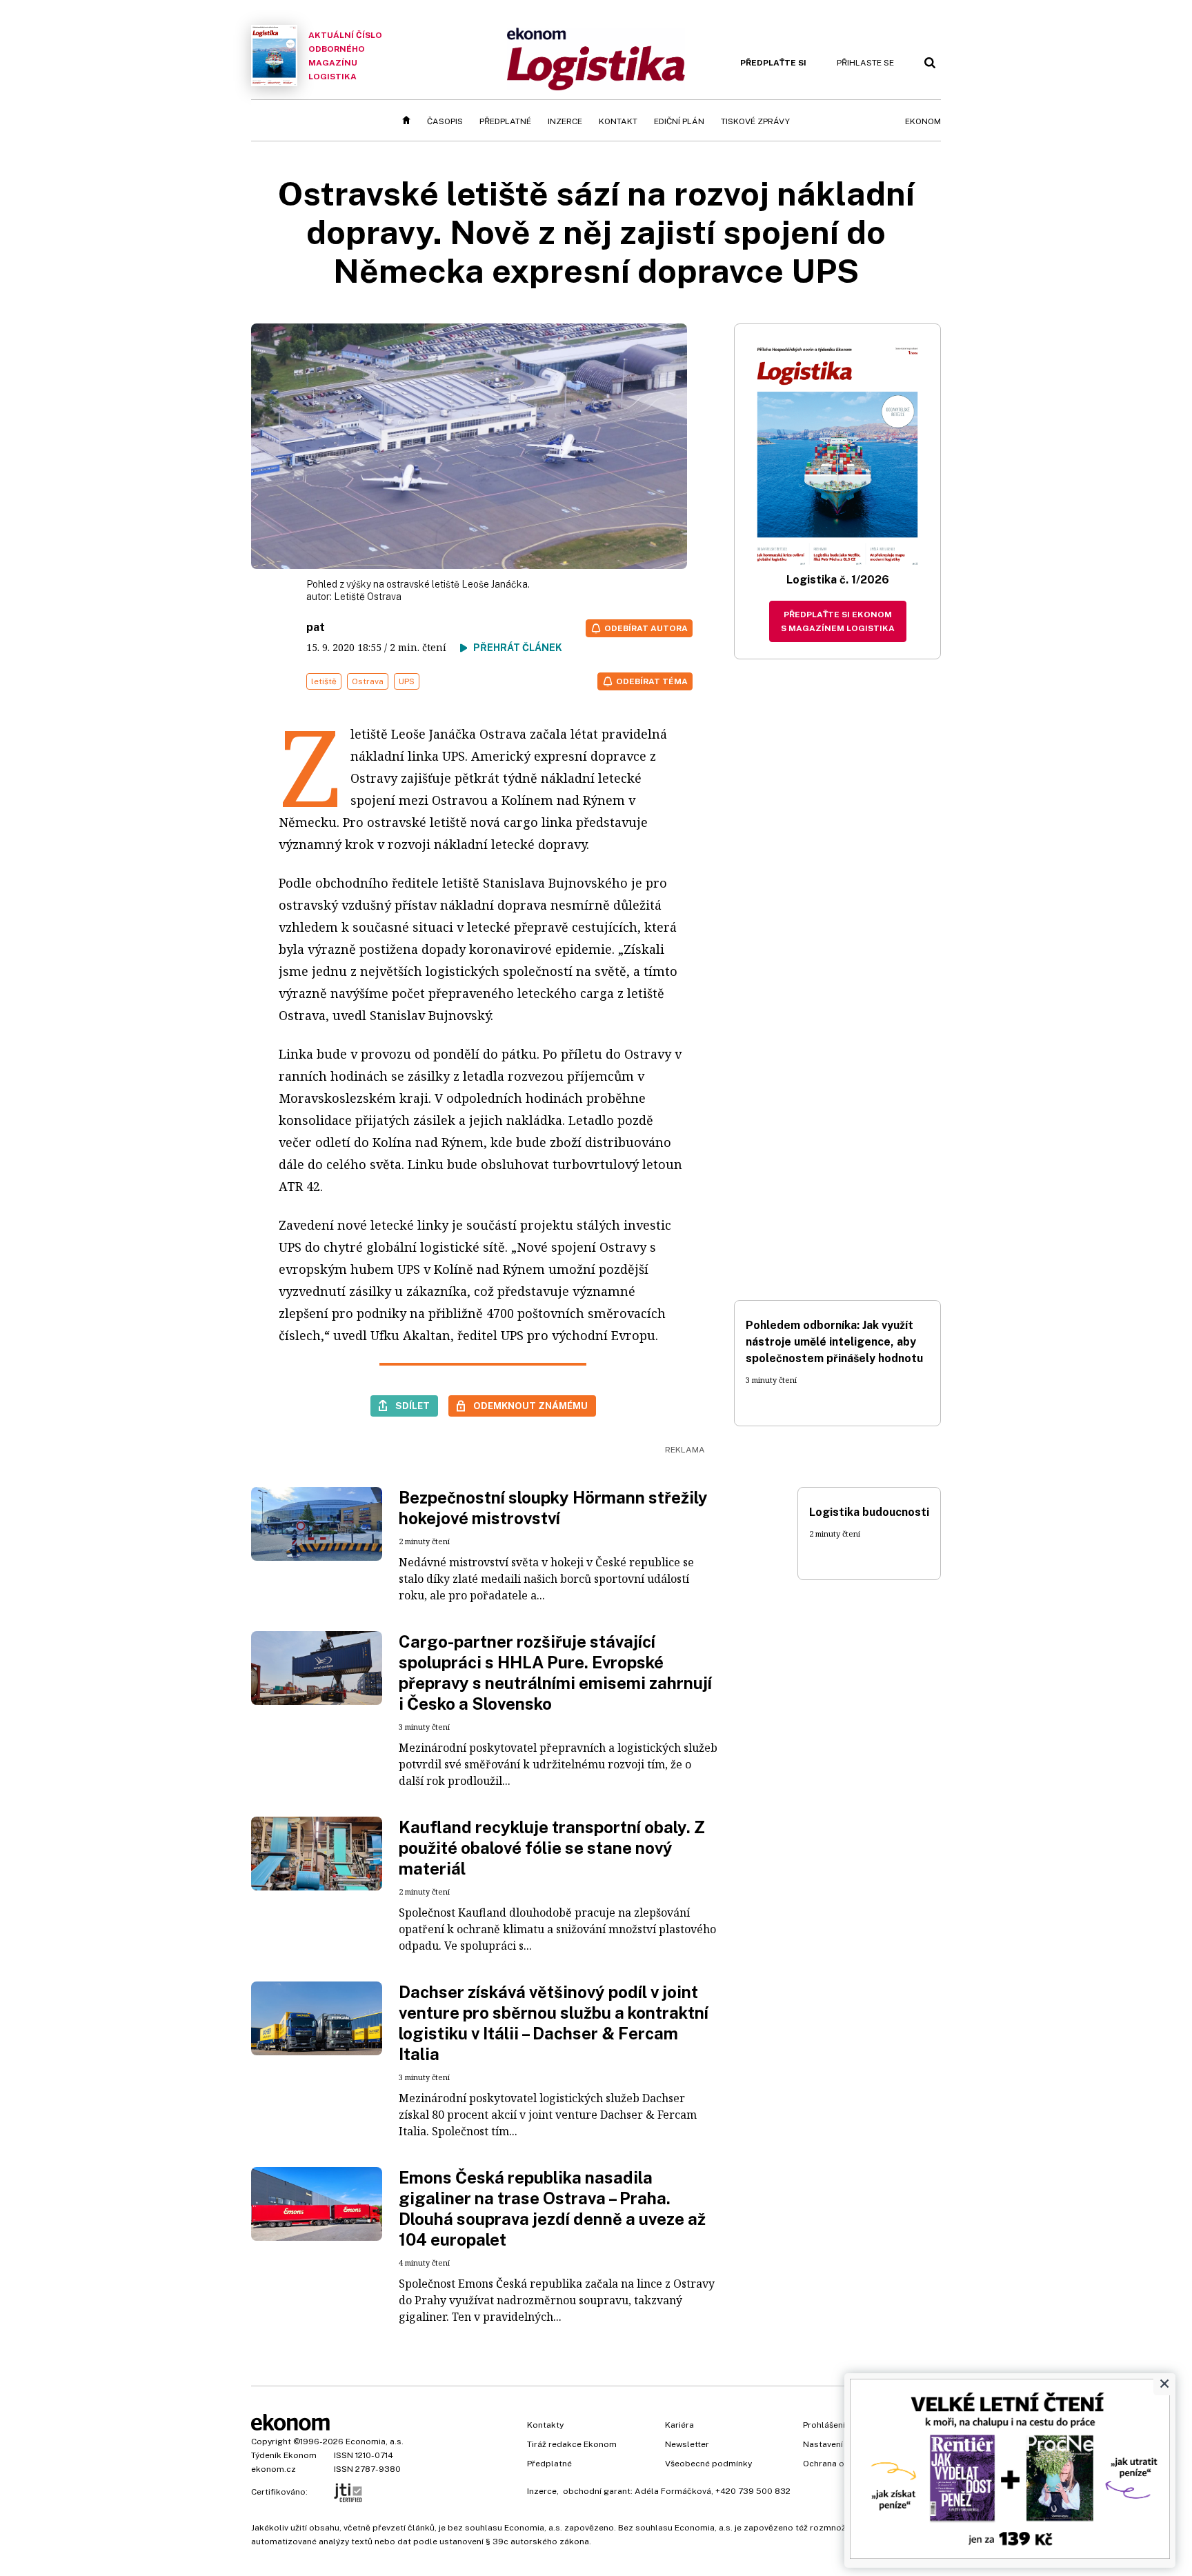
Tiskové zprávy (755, 121)
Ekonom (923, 121)
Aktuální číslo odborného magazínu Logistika (345, 56)
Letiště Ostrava (368, 597)
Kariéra (679, 2425)
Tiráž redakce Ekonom (572, 2444)
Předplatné (505, 121)
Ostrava (368, 681)
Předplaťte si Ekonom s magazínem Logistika (838, 621)
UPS (407, 681)
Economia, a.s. (375, 2442)
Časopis (445, 121)
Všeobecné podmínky (708, 2464)
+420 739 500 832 (753, 2491)
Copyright (271, 2442)
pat (316, 627)
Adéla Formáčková (673, 2491)
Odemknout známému (530, 1406)
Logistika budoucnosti (869, 1512)
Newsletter (687, 2444)
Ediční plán (679, 121)
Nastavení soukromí (843, 2444)
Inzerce (565, 121)
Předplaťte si (773, 63)
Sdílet (413, 1406)
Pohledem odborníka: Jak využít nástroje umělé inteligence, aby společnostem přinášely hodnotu (834, 1342)
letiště (324, 681)
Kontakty (545, 2425)
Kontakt (618, 121)
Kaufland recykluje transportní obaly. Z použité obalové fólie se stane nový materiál (552, 1848)
